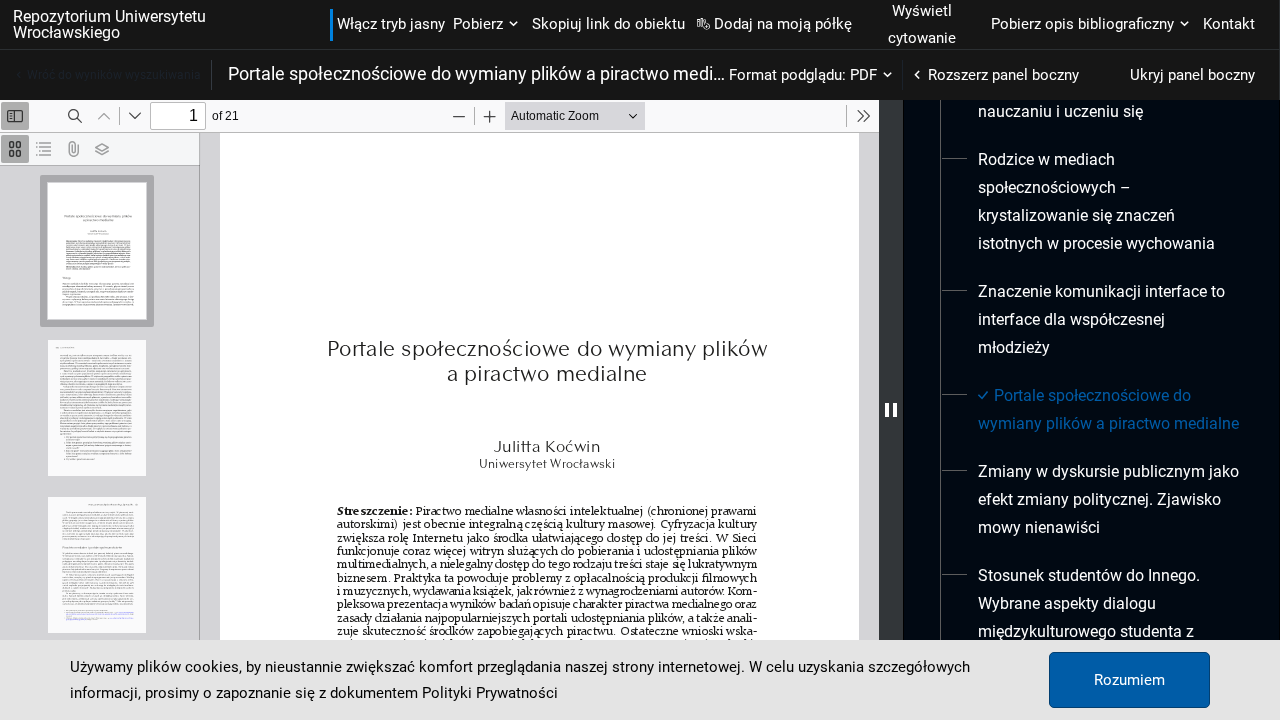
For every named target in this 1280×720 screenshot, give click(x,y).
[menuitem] (1108, 202)
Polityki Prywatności (490, 693)
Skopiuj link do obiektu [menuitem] (608, 24)
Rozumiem (1129, 680)
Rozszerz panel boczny (1003, 75)
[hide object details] (891, 410)
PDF (863, 75)
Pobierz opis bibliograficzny (1082, 24)
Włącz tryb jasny (391, 24)
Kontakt (1229, 24)
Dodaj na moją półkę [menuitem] (783, 24)
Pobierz (478, 24)
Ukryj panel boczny (1192, 75)
